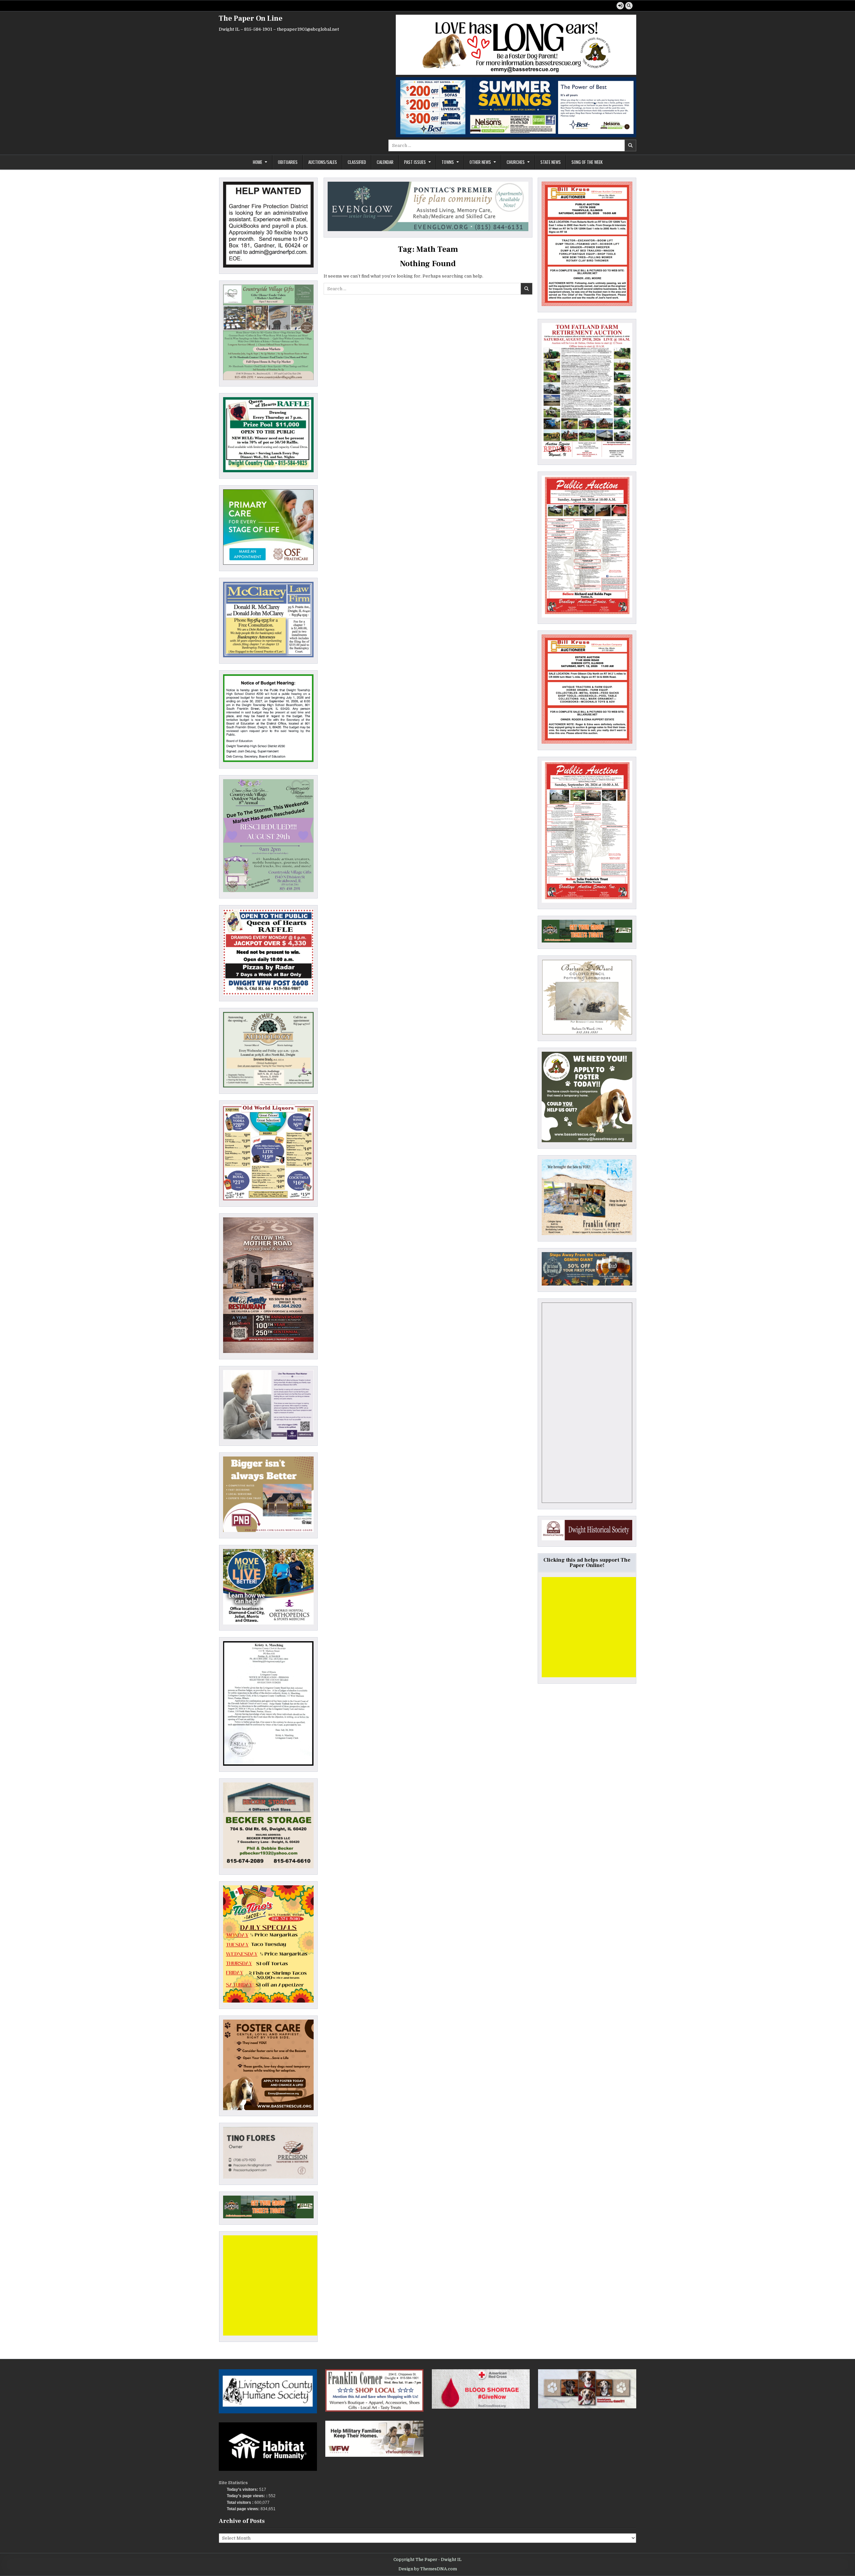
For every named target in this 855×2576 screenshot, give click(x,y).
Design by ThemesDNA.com (428, 2569)
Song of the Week (587, 162)
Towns (448, 162)
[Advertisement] (273, 2285)
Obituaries (288, 162)
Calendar (385, 162)
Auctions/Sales (323, 162)
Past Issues (415, 162)
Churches (516, 162)
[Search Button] (629, 6)
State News (551, 162)
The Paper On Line (251, 18)
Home (258, 162)
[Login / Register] (620, 6)
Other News (480, 162)
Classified (357, 162)
